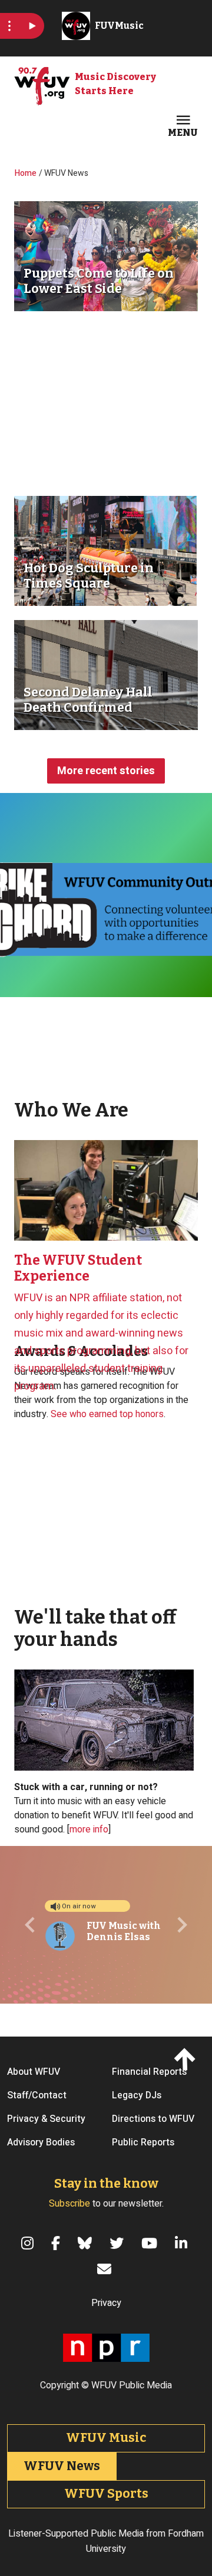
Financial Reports (149, 2072)
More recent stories (106, 771)
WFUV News (62, 2466)
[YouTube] (151, 2243)
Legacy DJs (137, 2095)
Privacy (106, 2303)
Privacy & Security (46, 2119)
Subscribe (69, 2204)
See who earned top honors (107, 1414)
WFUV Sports (106, 2494)
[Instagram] (29, 2243)
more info (89, 1829)
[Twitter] (118, 2243)
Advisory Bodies (41, 2142)
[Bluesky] (87, 2243)
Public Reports (143, 2142)
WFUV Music (106, 2438)
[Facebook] (57, 2243)
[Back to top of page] (187, 2059)
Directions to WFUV (153, 2119)
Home (26, 173)
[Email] (106, 2269)
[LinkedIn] (183, 2243)
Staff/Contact (37, 2095)
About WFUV (34, 2072)
